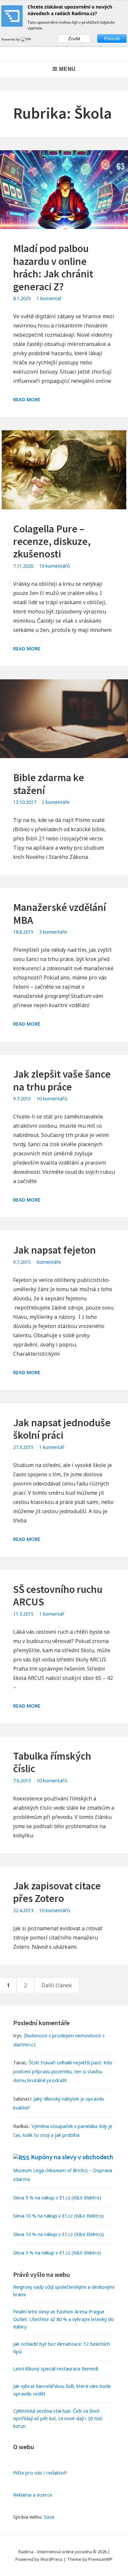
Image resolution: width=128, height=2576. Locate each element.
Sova (49, 2517)
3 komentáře (53, 932)
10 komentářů (54, 566)
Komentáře (49, 1262)
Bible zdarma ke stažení (49, 784)
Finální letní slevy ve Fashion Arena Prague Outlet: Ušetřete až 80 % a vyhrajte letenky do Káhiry (64, 2319)
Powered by (11, 39)
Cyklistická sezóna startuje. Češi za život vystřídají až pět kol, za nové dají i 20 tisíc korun (58, 2418)
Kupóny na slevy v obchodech (72, 2157)
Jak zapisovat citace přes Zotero (57, 1892)
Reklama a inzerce (33, 2495)
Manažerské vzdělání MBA (60, 914)
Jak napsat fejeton (54, 1250)
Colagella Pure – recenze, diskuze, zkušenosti (52, 541)
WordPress (52, 2559)
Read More (27, 399)
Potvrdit (112, 39)
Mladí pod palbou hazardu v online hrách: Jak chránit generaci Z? (53, 267)
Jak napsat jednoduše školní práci (62, 1429)
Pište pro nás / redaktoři (40, 2473)
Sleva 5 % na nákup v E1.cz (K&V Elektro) (57, 2198)
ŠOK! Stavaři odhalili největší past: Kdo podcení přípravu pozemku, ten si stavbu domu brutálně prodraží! (63, 2071)
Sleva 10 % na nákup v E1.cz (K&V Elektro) (58, 2216)
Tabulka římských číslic (52, 1762)
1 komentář (49, 298)
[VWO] (27, 39)
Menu (67, 69)
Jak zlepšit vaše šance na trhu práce (62, 1080)
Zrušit (74, 39)
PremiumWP (100, 2559)
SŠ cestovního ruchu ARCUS (58, 1596)
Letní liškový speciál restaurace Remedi (56, 2369)
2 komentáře (56, 802)
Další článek (57, 1985)
